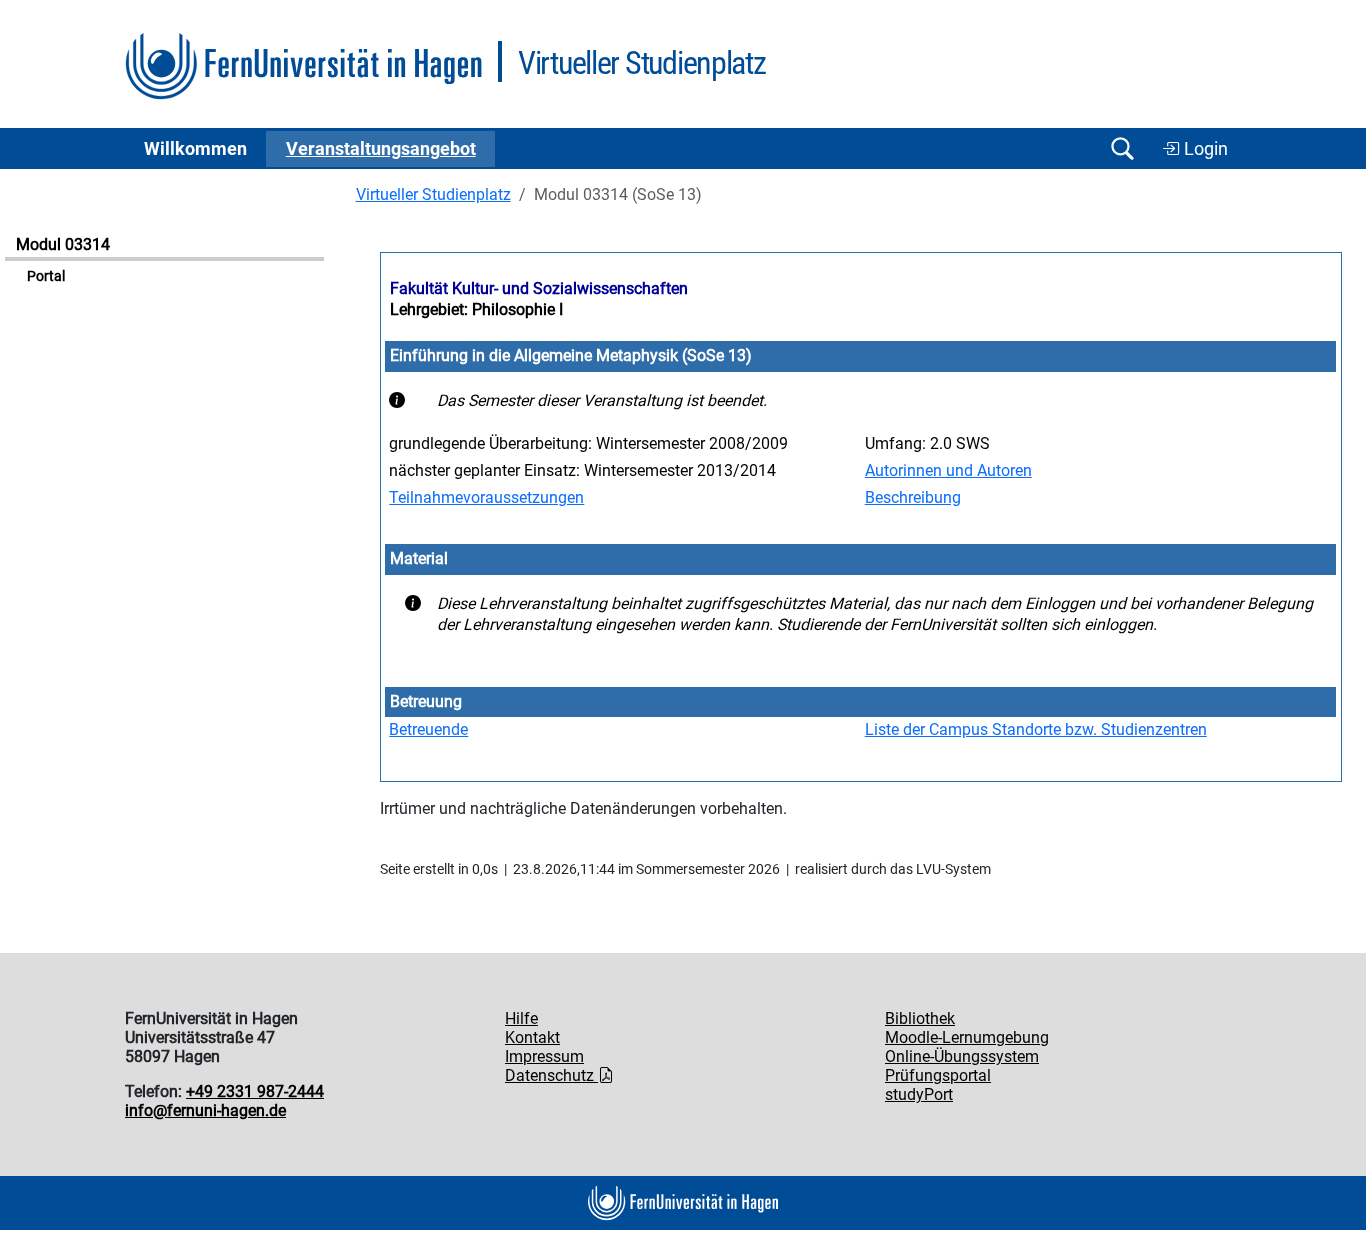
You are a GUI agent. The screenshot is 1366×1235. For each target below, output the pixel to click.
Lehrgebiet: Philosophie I (476, 309)
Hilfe (521, 1018)
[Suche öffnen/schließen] (1122, 148)
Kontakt (532, 1037)
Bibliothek (920, 1018)
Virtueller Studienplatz (433, 194)
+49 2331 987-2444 (255, 1091)
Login (1204, 149)
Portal (46, 276)
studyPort (919, 1094)
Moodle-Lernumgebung (967, 1037)
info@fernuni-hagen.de (205, 1110)
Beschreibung (913, 497)
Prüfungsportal (938, 1075)
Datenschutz (551, 1075)
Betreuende (428, 729)
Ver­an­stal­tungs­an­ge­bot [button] (381, 149)
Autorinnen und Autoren (948, 470)
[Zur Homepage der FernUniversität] (303, 66)
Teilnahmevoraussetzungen (486, 497)
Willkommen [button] (195, 149)
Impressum (544, 1056)
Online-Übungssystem (962, 1056)
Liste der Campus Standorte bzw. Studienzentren (1036, 729)
